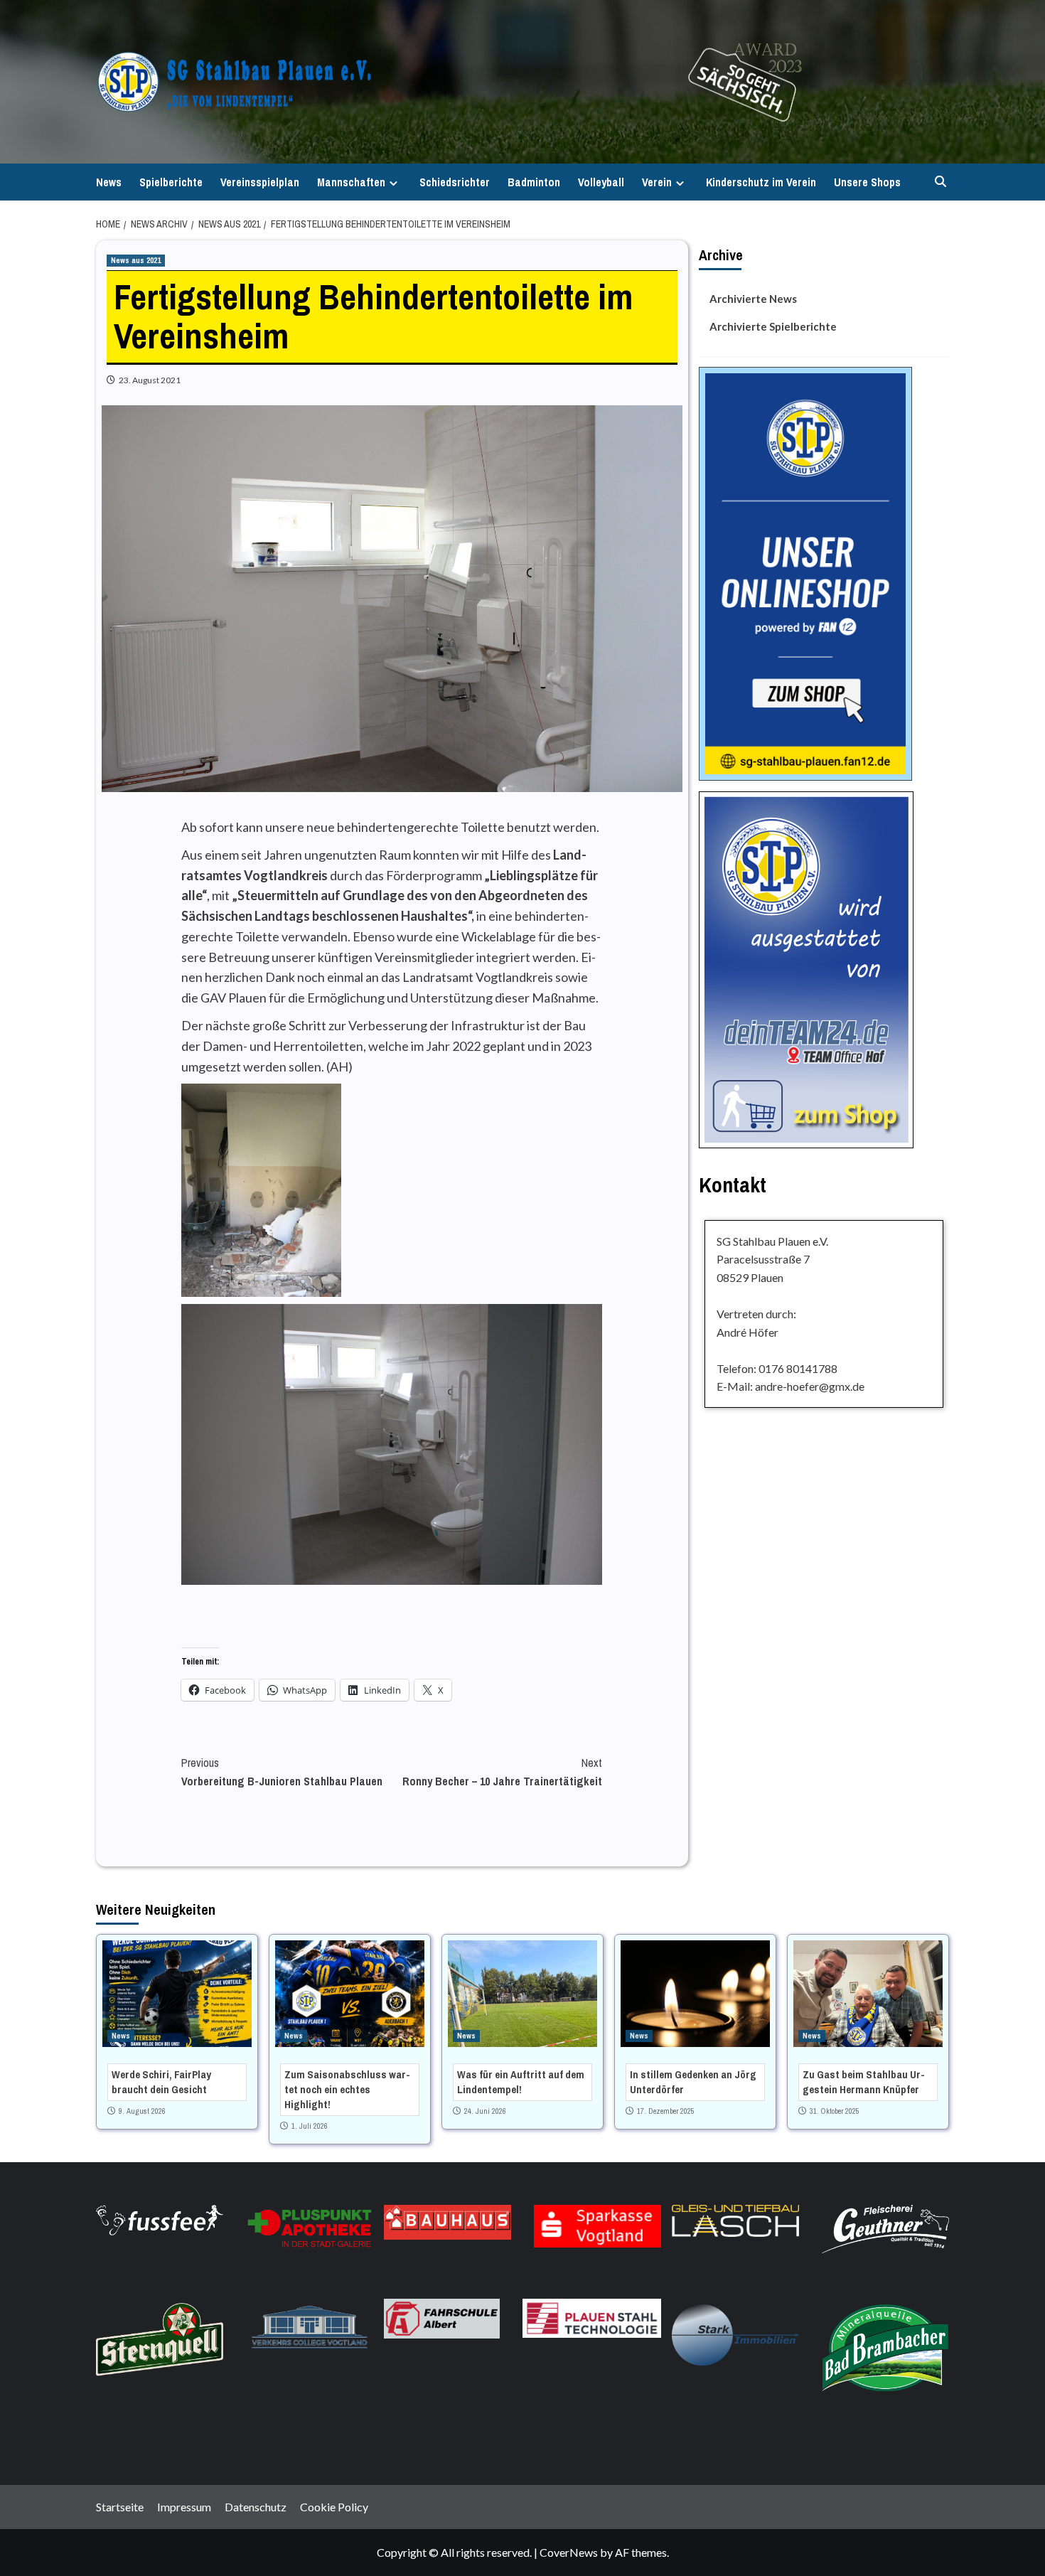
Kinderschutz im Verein (761, 182)
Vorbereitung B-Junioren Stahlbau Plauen (282, 1772)
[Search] (940, 182)
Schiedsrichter (455, 182)
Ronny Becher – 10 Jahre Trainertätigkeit (502, 1772)
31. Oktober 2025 (835, 2111)
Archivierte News (753, 299)
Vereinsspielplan (260, 182)
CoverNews (569, 2552)
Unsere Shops (867, 182)
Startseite (120, 2507)
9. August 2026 (142, 2111)
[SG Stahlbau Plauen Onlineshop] (805, 572)
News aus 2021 (136, 260)
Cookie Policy (334, 2507)
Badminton (534, 182)
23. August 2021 (150, 380)
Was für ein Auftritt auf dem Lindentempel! (521, 2082)
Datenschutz (256, 2507)
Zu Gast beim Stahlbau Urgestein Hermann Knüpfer (864, 2082)
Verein (657, 182)
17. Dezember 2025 (666, 2111)
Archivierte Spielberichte (773, 326)
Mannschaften (351, 182)
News (109, 182)
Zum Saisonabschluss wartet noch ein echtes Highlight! (347, 2089)
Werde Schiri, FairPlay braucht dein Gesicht (161, 2082)
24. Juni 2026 (485, 2111)
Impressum (184, 2507)
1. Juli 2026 (310, 2126)
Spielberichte (171, 182)
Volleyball (601, 182)
